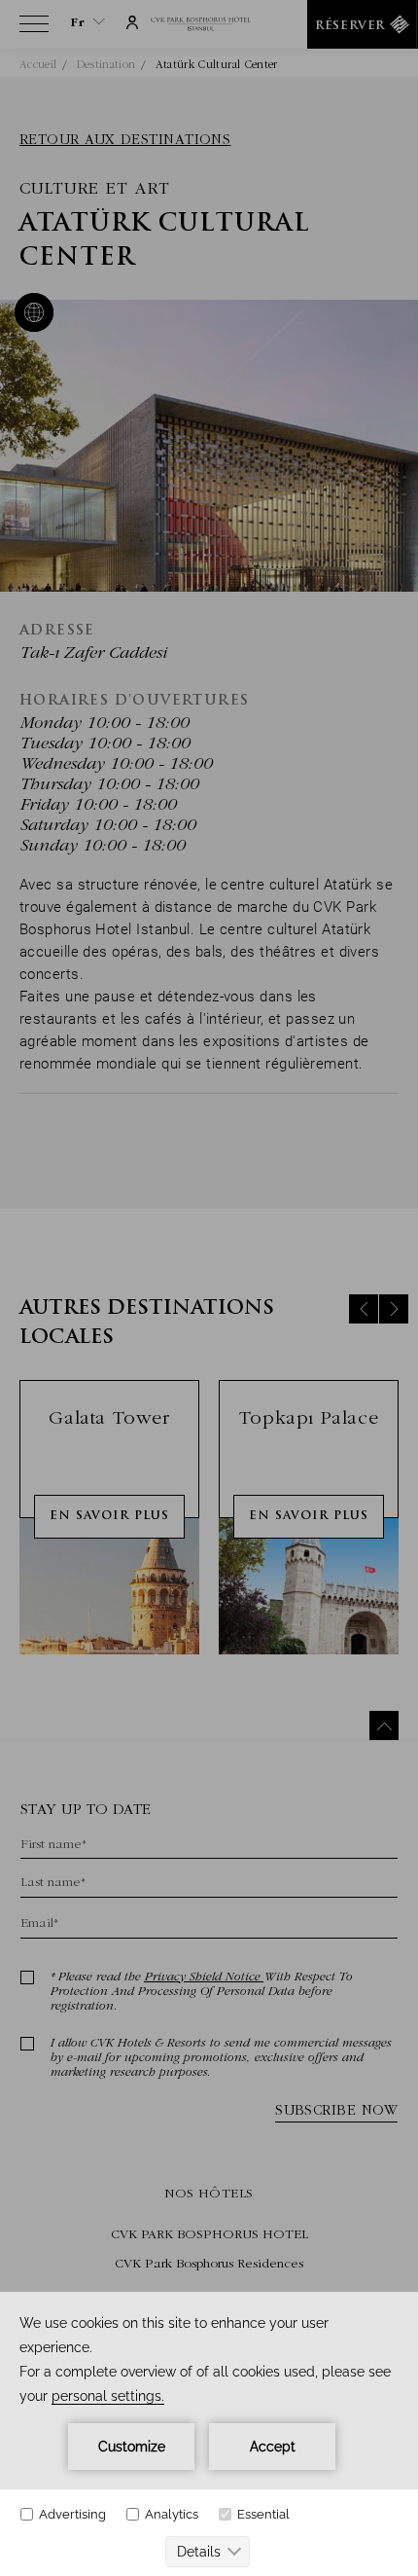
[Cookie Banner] (209, 2434)
